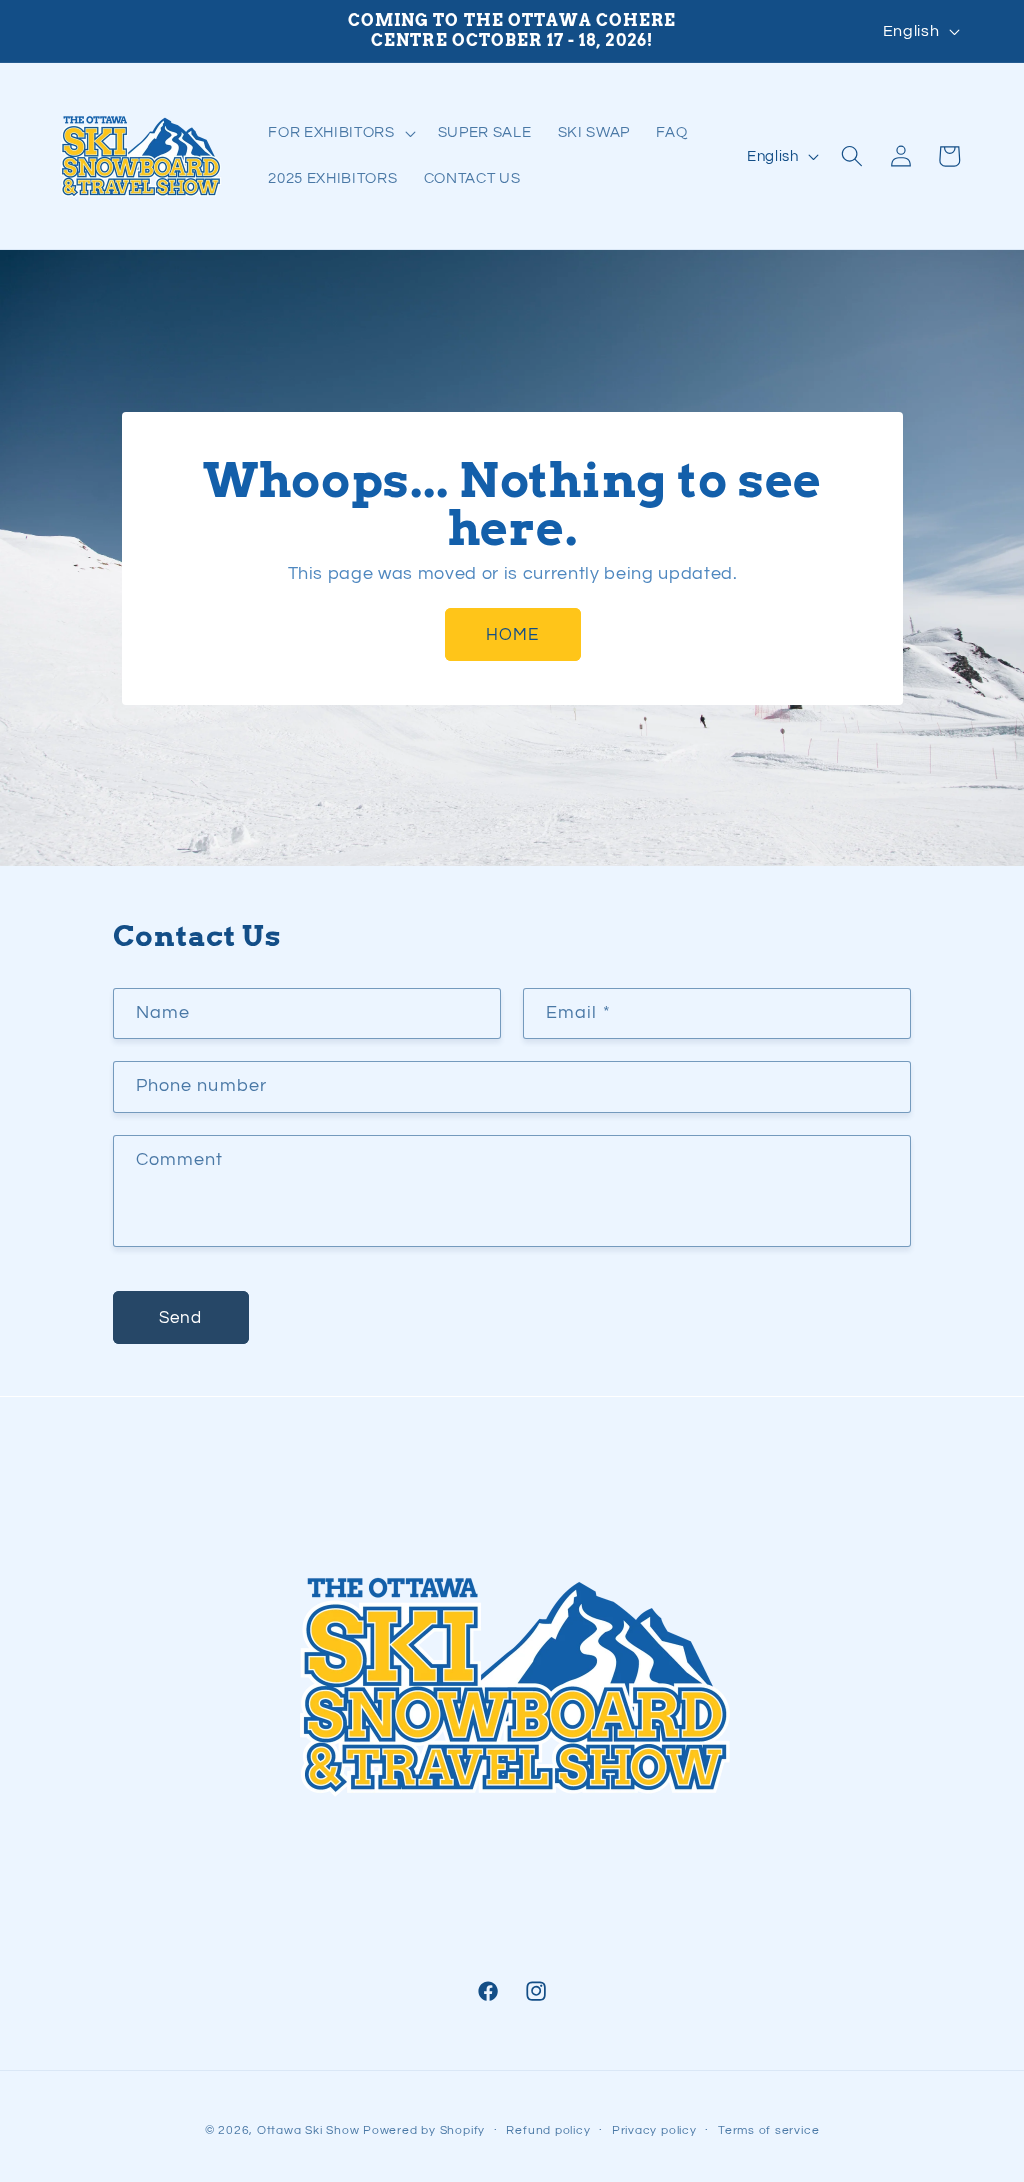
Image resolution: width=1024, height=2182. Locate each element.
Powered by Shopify (424, 2130)
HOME (511, 633)
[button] (339, 133)
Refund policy (548, 2130)
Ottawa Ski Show (308, 2130)
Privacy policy (654, 2130)
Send (180, 1317)
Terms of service (768, 2130)
